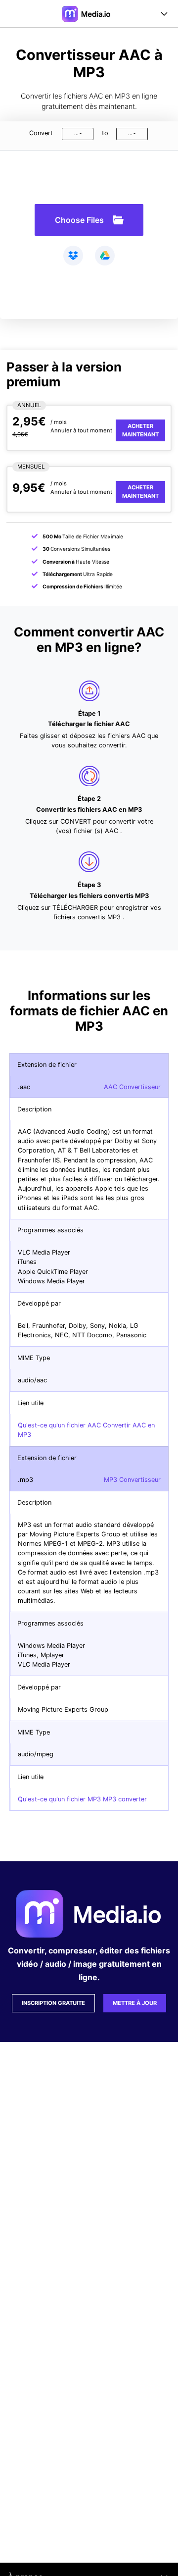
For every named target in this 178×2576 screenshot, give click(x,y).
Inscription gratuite (53, 2003)
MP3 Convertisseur (132, 1480)
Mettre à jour (135, 2003)
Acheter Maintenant (140, 430)
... (76, 133)
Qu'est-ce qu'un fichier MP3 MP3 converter (82, 1799)
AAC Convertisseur (132, 1087)
